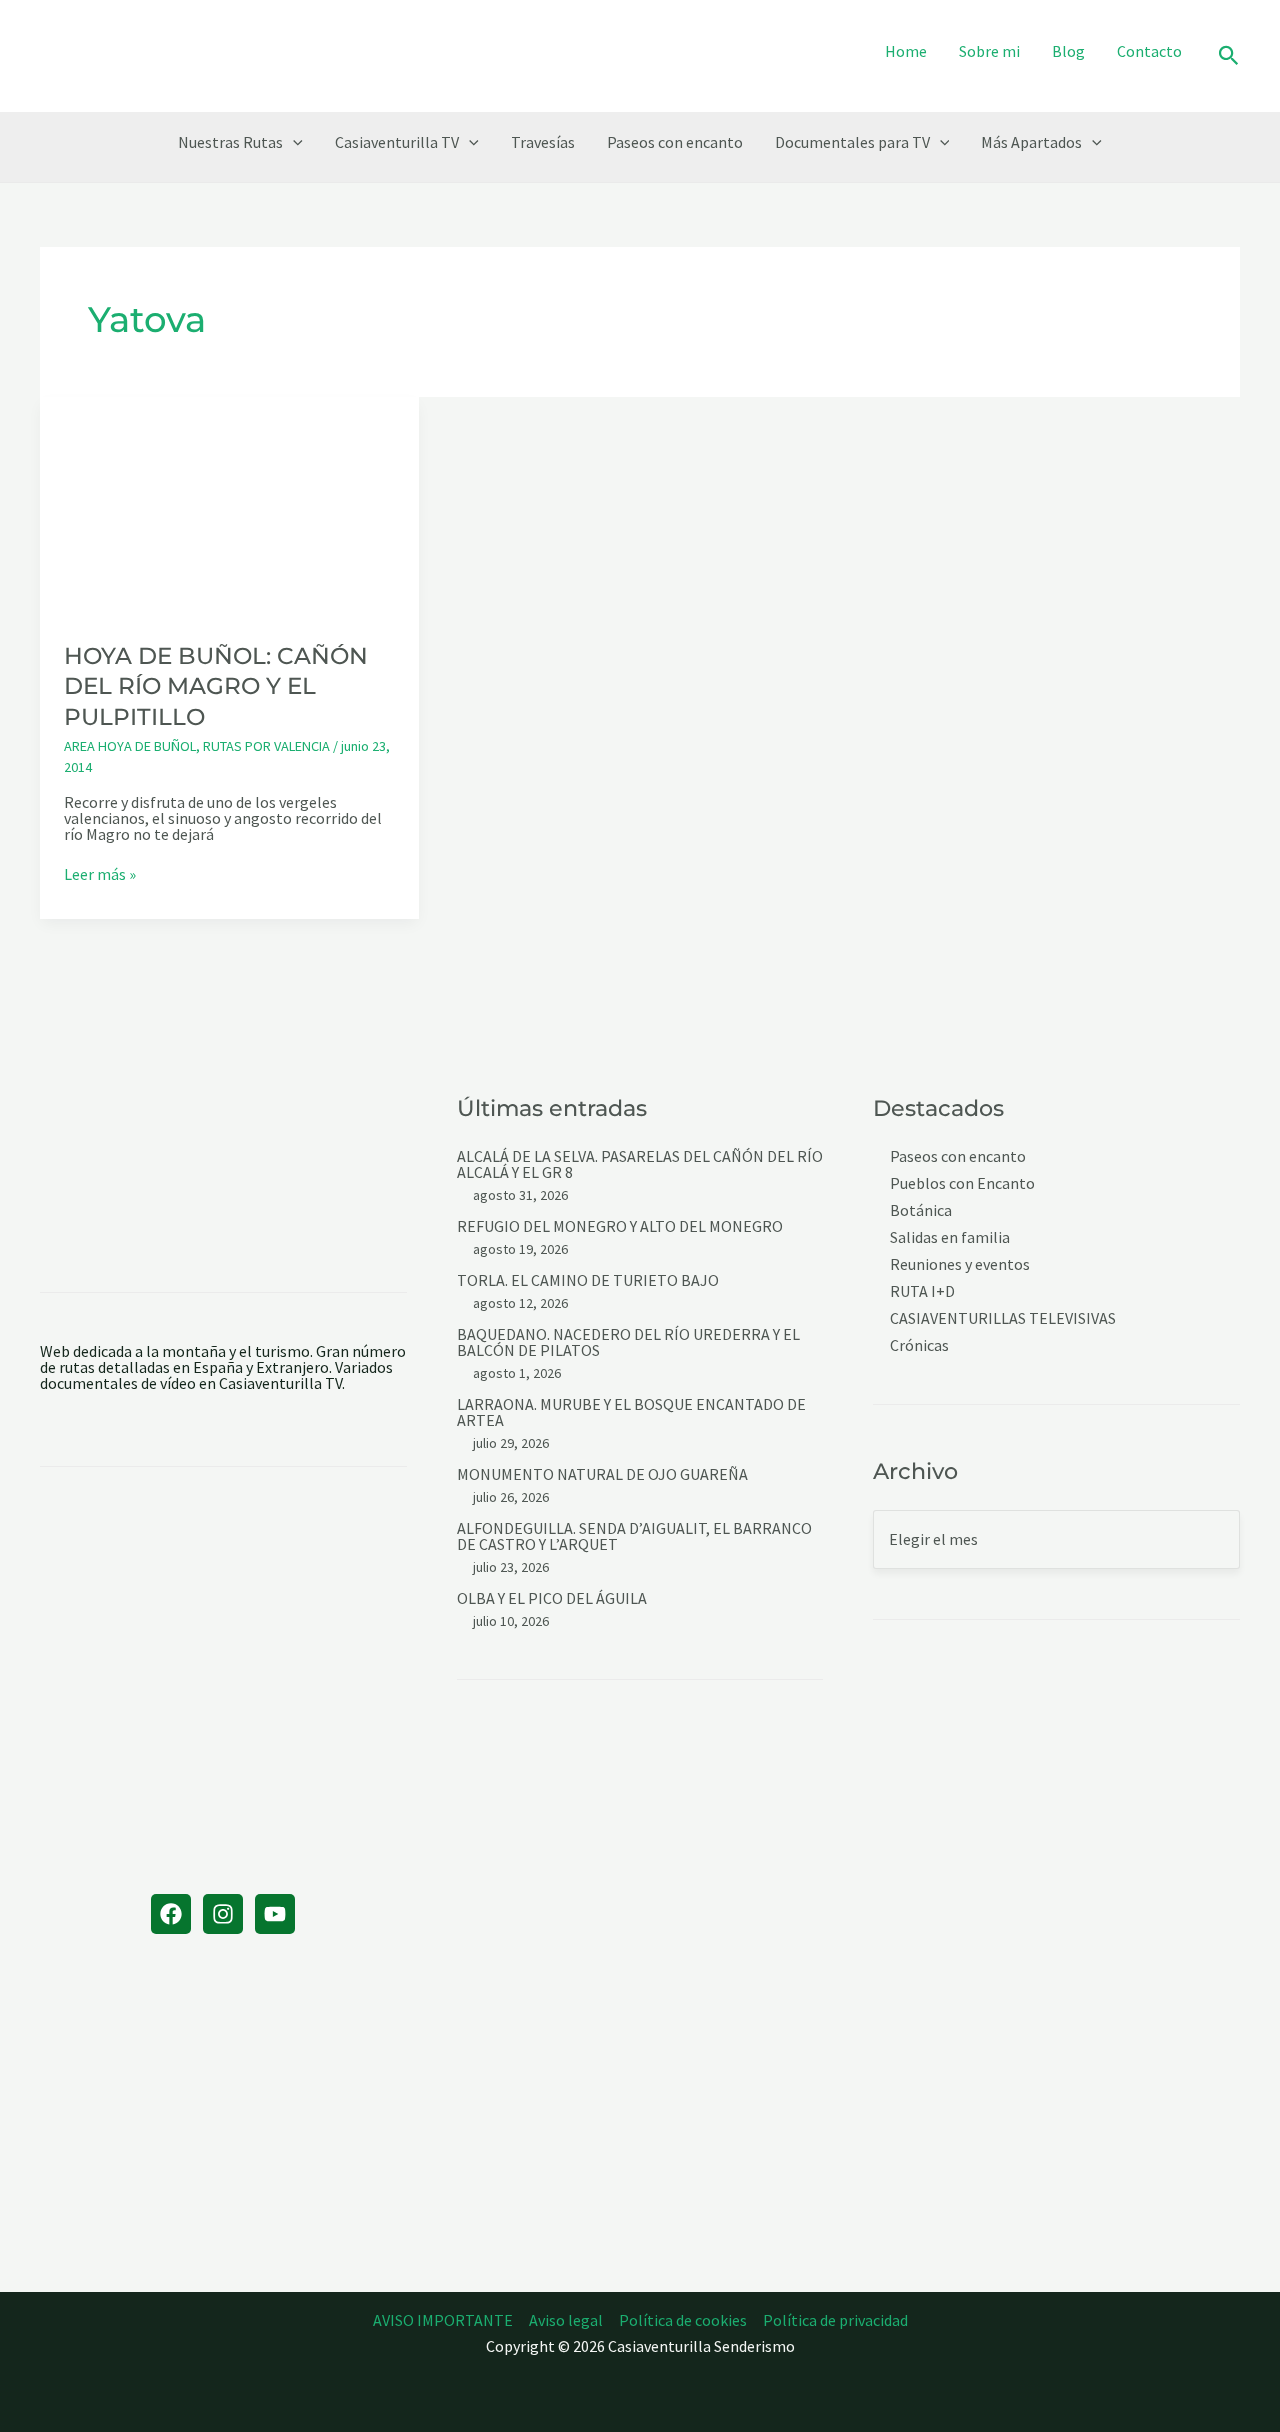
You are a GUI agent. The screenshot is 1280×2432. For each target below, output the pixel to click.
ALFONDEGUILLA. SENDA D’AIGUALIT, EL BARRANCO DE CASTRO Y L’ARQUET (634, 1536)
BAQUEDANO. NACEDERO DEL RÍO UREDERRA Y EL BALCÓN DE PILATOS (628, 1342)
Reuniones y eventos (960, 1264)
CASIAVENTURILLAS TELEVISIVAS (1003, 1318)
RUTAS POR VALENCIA (266, 746)
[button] (1229, 56)
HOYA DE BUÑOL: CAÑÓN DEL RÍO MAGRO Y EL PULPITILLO (216, 686)
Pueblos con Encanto (962, 1183)
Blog (1068, 51)
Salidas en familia (950, 1237)
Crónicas (919, 1345)
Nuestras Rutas (230, 142)
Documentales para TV (852, 142)
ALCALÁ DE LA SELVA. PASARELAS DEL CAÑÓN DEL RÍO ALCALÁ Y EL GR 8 (640, 1164)
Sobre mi (989, 51)
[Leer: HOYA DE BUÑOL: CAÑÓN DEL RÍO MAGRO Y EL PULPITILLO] (229, 505)
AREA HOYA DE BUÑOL (130, 746)
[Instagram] (223, 1914)
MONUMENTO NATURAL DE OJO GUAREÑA (602, 1474)
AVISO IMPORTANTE (443, 2320)
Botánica (921, 1210)
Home (906, 51)
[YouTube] (275, 1914)
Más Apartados (1031, 142)
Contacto (1149, 51)
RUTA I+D (922, 1291)
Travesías (543, 142)
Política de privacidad (835, 2320)
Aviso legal (566, 2320)
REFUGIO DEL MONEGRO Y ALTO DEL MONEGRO (620, 1226)
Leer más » (100, 874)
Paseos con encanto (675, 142)
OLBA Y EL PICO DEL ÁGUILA (552, 1598)
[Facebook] (171, 1914)
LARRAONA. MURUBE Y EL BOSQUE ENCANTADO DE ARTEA (631, 1412)
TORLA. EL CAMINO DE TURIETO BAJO (588, 1280)
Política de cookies (683, 2320)
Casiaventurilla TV (397, 142)
